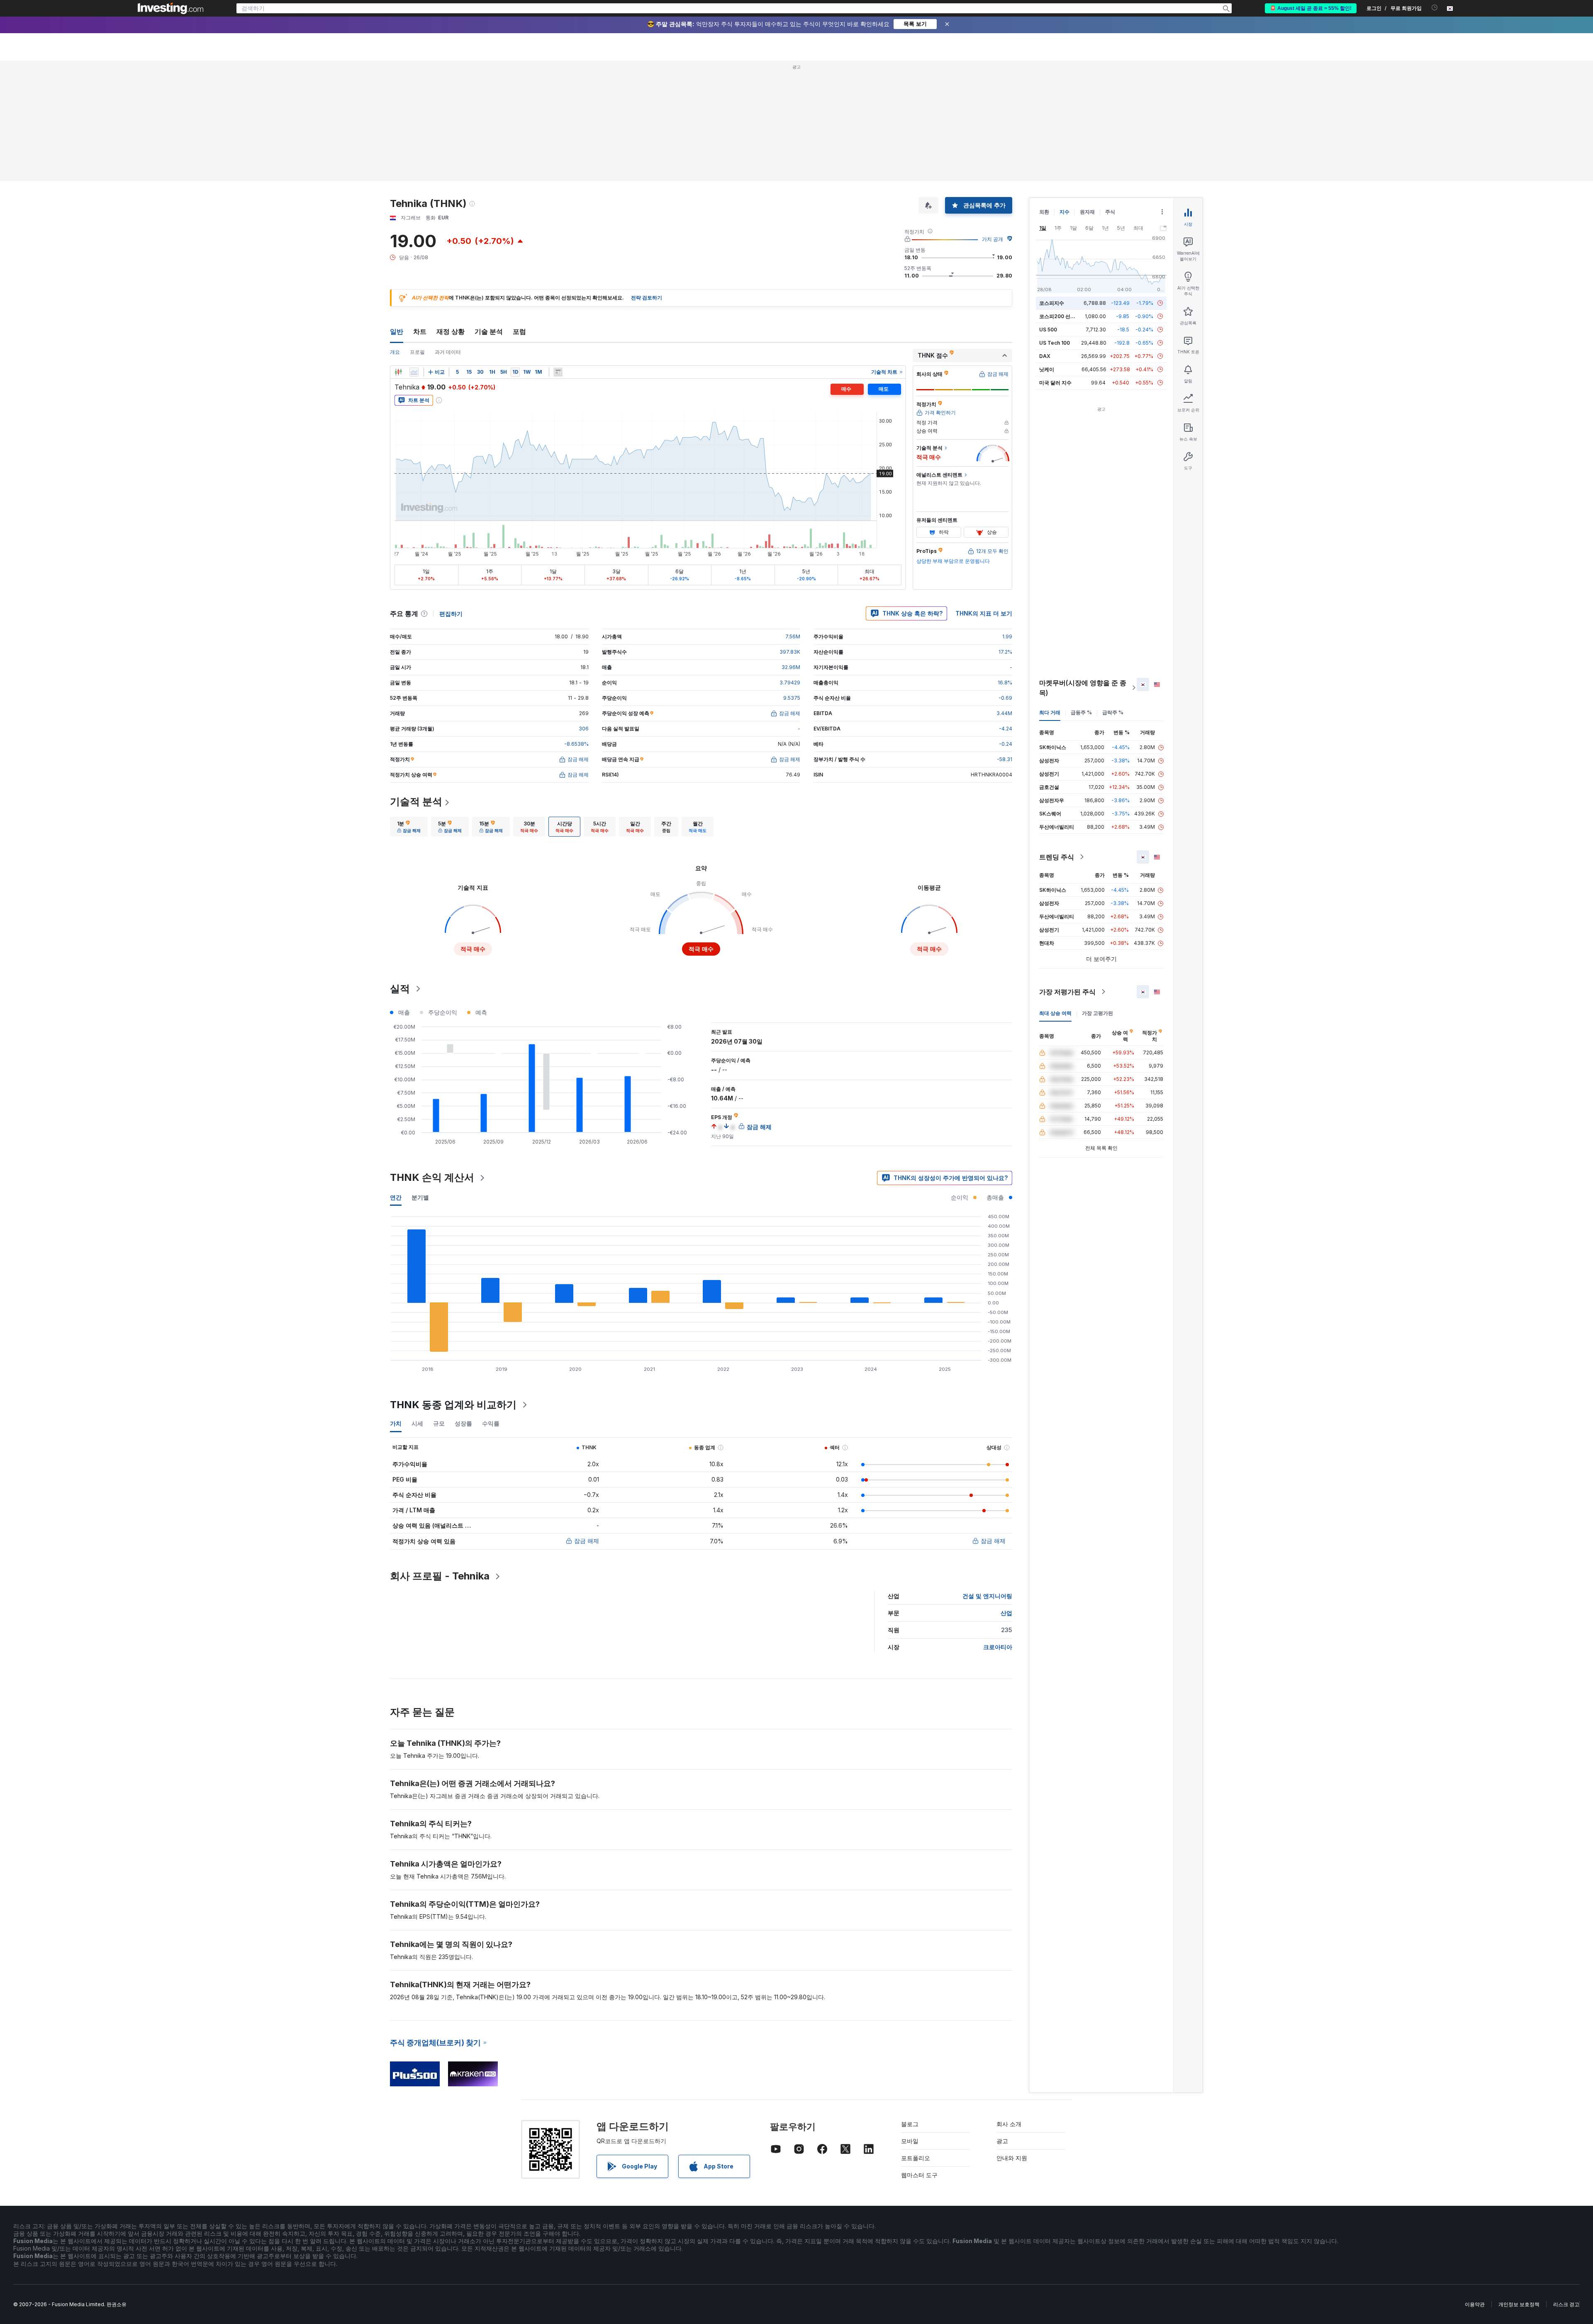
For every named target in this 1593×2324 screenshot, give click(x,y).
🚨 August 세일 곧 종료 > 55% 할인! (1311, 8)
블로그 (910, 2004)
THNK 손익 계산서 (432, 1057)
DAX (1045, 236)
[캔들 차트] (398, 252)
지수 (1064, 92)
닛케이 (1047, 249)
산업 (1006, 1493)
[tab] (409, 707)
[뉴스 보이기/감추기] (558, 252)
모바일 (910, 2021)
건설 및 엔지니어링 (987, 1476)
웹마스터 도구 (919, 2055)
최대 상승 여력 (1055, 893)
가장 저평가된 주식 (1067, 872)
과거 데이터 (448, 232)
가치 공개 (993, 119)
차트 (420, 212)
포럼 (519, 212)
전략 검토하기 (647, 178)
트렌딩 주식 (1057, 737)
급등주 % (1081, 593)
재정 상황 (451, 212)
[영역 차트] (414, 252)
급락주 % (1113, 593)
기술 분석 (489, 212)
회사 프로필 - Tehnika (440, 1456)
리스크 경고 (1566, 2184)
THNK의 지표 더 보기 (984, 493)
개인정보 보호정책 (1519, 2184)
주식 (1110, 92)
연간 (396, 1077)
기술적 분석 (416, 682)
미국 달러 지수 (1055, 263)
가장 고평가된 (1097, 893)
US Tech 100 (1055, 223)
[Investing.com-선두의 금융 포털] (171, 8)
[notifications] (1435, 8)
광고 (1002, 2021)
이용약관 (1475, 2184)
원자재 (1087, 92)
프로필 (417, 232)
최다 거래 (1050, 593)
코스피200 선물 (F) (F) (1065, 196)
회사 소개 (1009, 2004)
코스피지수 (1052, 183)
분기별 (420, 1077)
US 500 (1048, 210)
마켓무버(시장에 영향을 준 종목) (1083, 568)
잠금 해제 (587, 1421)
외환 (1044, 92)
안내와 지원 (1012, 2038)
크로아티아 (998, 1527)
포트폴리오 (916, 2038)
